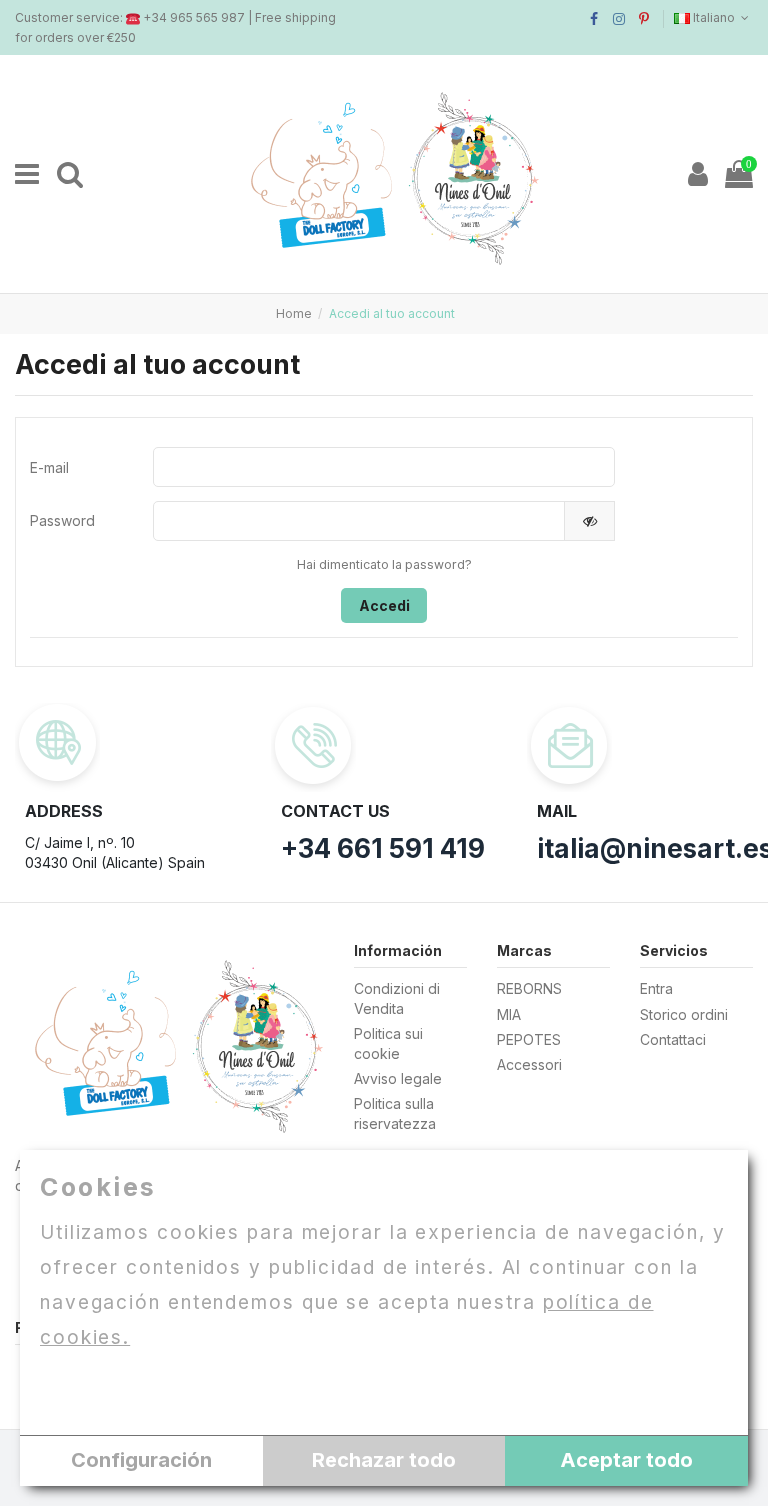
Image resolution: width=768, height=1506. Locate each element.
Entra (656, 988)
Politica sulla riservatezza (395, 1113)
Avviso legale (398, 1078)
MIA (509, 1014)
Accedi (384, 605)
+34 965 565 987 (194, 17)
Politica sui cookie (388, 1043)
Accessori (529, 1064)
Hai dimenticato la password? (384, 564)
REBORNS (529, 988)
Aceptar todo (626, 1460)
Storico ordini (684, 1014)
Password (62, 520)
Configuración (141, 1460)
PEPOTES (529, 1039)
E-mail (49, 467)
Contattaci (673, 1039)
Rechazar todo (384, 1460)
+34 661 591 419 (383, 848)
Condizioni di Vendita (397, 998)
